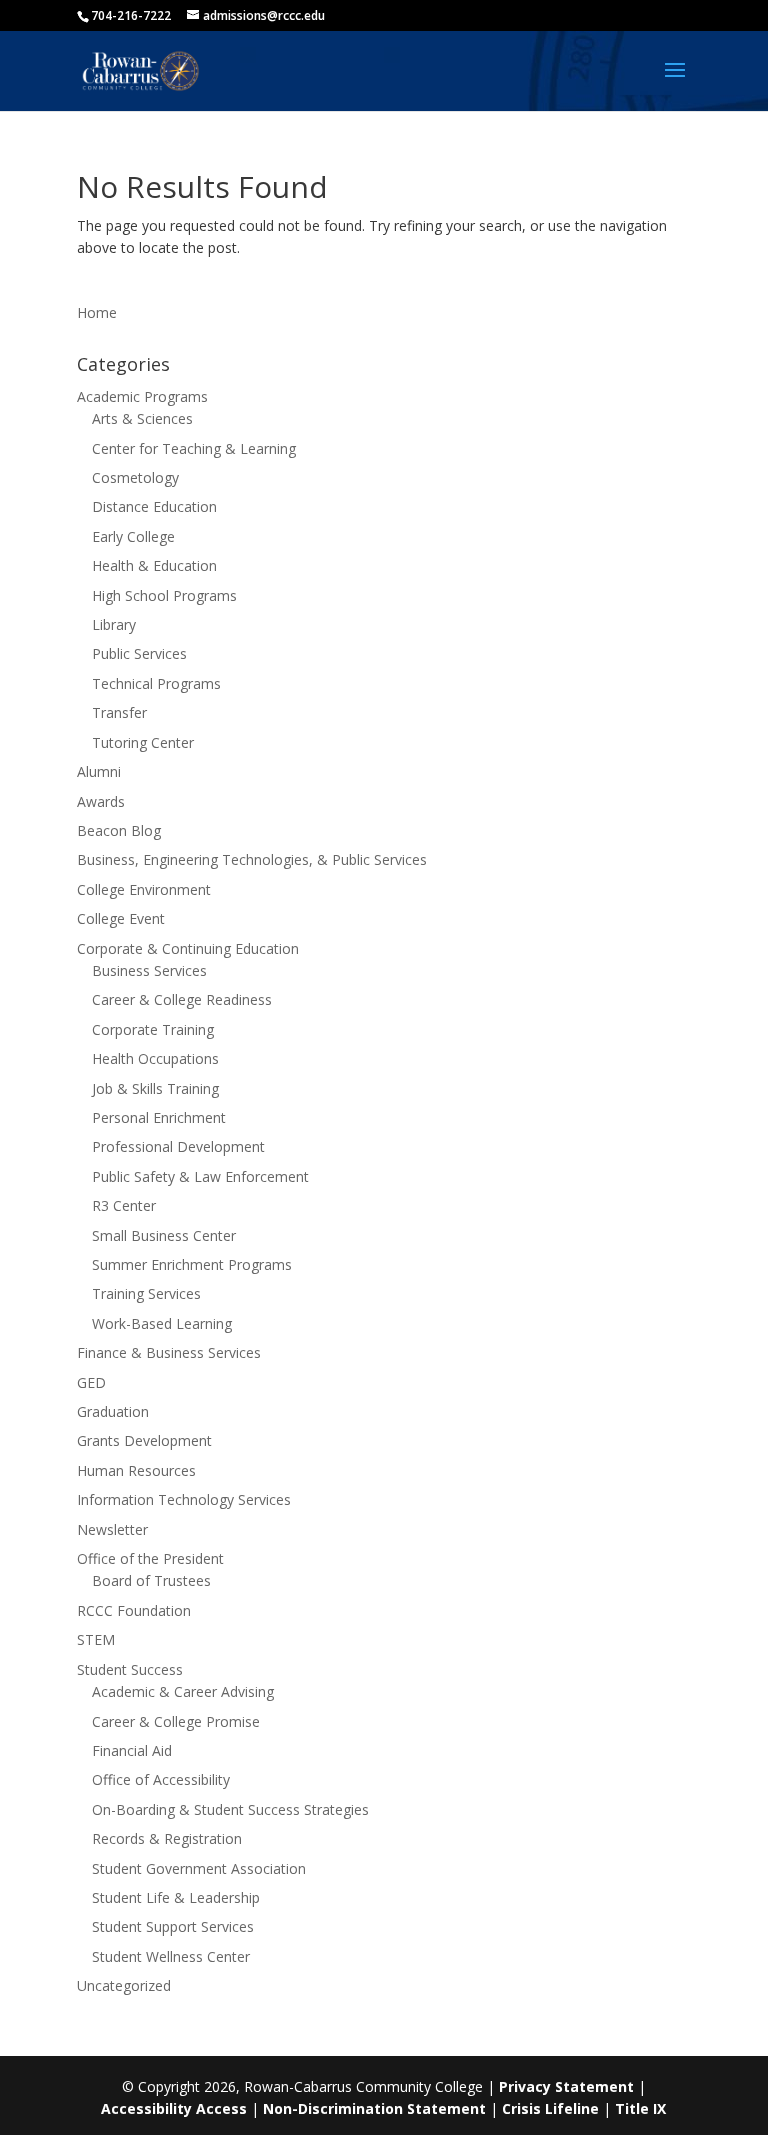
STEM (96, 1639)
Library (114, 624)
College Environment (144, 889)
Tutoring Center (143, 742)
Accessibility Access (174, 2108)
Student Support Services (173, 1926)
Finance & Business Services (169, 1352)
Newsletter (112, 1529)
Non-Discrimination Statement (374, 2108)
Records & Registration (167, 1838)
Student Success (130, 1669)
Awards (101, 801)
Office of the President (150, 1558)
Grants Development (144, 1440)
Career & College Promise (176, 1721)
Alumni (99, 771)
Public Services (139, 653)
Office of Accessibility (161, 1779)
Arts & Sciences (142, 418)
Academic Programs (142, 396)
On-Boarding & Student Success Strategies (230, 1809)
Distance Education (154, 506)
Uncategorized (124, 1985)
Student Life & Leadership (176, 1897)
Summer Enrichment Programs (192, 1264)
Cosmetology (135, 477)
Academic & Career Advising (183, 1691)
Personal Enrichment (159, 1117)
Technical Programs (156, 683)
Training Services (146, 1293)
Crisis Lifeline (550, 2108)
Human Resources (136, 1470)
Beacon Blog (119, 830)
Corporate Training (153, 1029)
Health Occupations (155, 1058)
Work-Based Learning (162, 1323)
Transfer (119, 712)
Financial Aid (132, 1750)
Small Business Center (164, 1235)
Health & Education (154, 565)
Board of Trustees (151, 1580)
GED (91, 1382)
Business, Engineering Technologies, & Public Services (252, 859)
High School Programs (164, 595)
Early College (133, 536)
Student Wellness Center (171, 1956)
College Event (121, 918)
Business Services (149, 970)
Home (97, 312)
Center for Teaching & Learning (194, 448)
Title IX (640, 2108)
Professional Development (178, 1146)
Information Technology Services (184, 1499)
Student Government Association (199, 1868)
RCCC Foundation (134, 1610)
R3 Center (124, 1205)
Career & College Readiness (182, 999)
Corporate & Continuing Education (188, 948)
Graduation (113, 1411)
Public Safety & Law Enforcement (200, 1176)
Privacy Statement (566, 2086)
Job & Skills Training (155, 1088)
